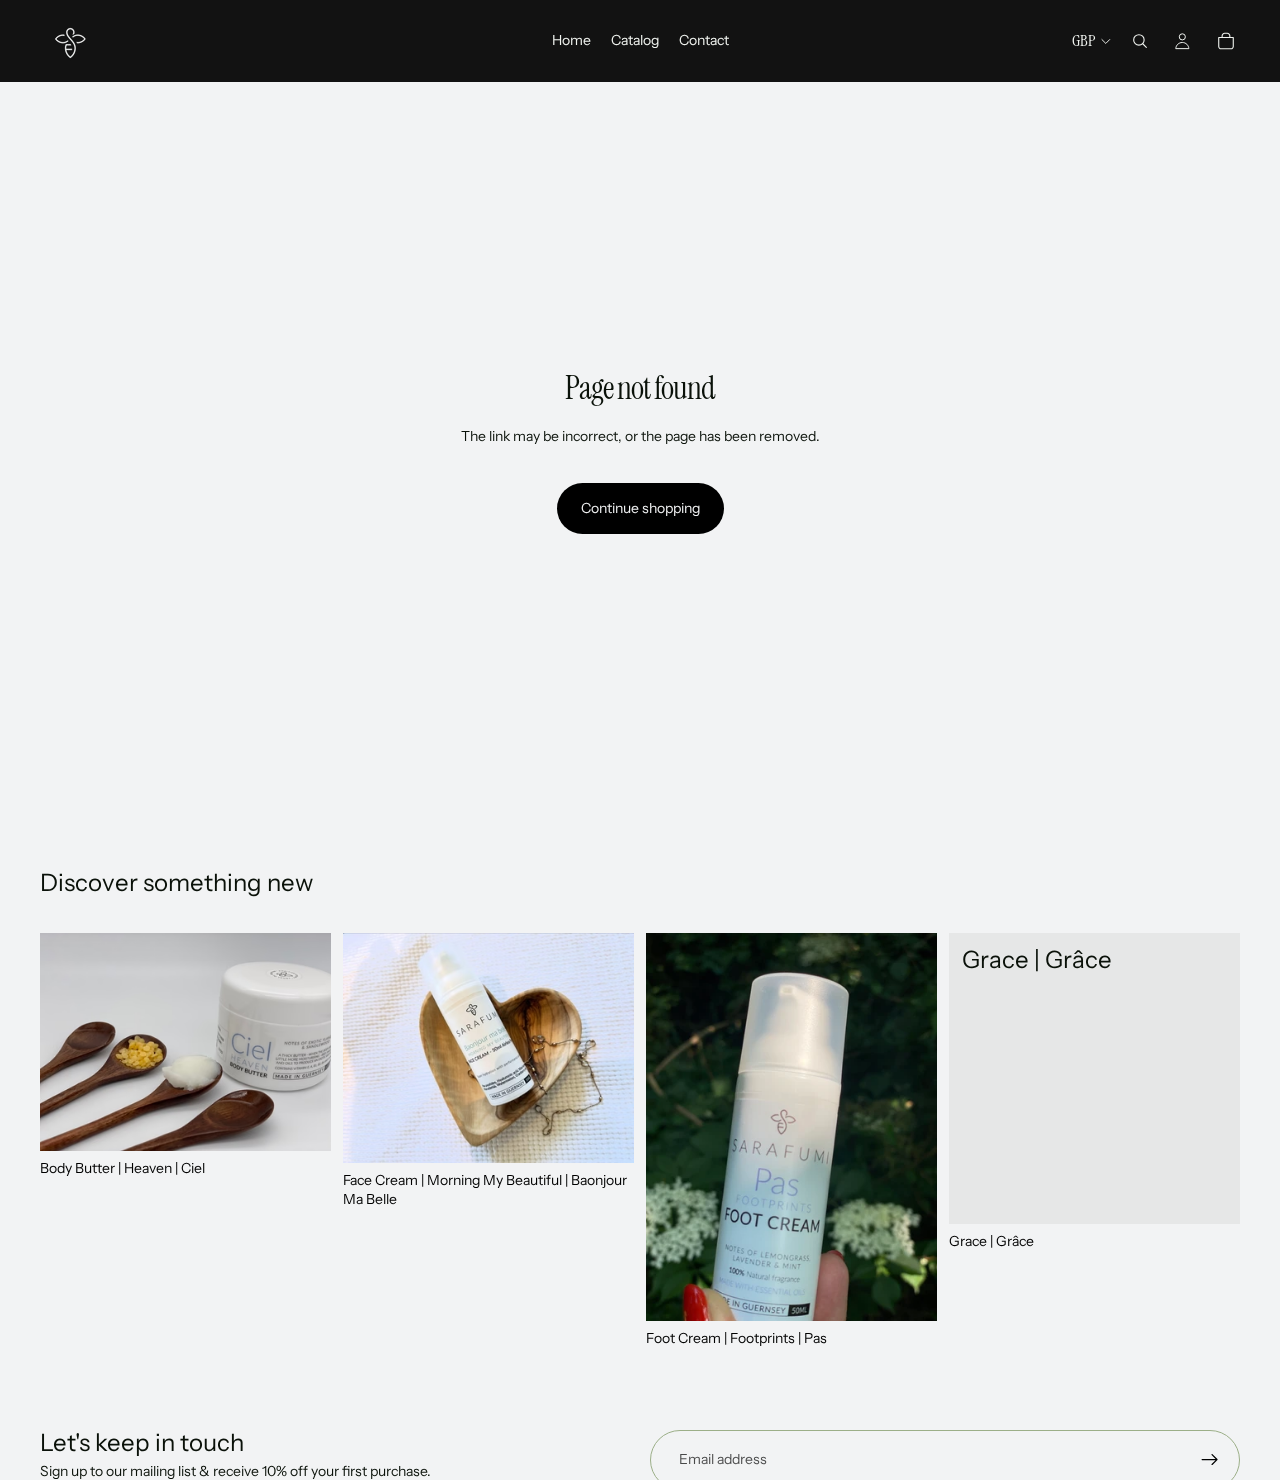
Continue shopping (640, 508)
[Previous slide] (676, 1127)
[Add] (300, 1120)
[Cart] (1226, 41)
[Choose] (1209, 1193)
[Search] (1140, 41)
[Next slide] (907, 1127)
